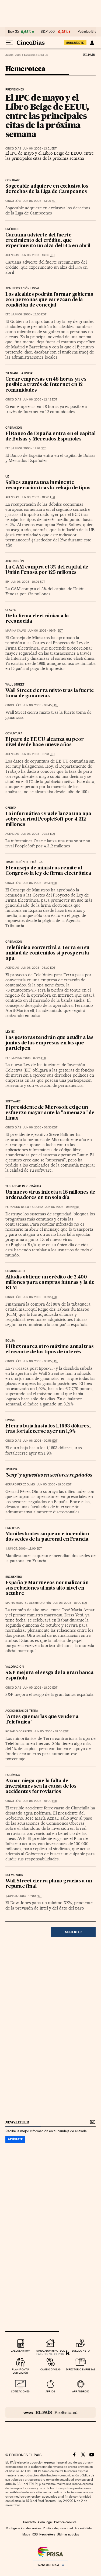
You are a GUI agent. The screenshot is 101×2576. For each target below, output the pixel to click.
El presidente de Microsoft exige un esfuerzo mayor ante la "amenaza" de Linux (50, 1113)
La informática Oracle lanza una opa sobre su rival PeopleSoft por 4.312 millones (48, 819)
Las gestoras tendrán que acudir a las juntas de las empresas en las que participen (49, 1043)
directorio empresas (81, 2369)
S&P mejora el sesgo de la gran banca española (50, 1676)
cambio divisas (50, 2369)
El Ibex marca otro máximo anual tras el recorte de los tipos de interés (50, 1349)
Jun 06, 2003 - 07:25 (29, 1058)
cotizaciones (20, 2391)
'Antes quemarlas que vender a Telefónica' (42, 1720)
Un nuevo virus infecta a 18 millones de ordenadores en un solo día (50, 1195)
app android (81, 2391)
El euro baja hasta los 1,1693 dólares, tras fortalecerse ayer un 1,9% (48, 1429)
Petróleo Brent (89, 32)
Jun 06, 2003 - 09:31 (38, 754)
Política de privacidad (58, 2528)
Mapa (26, 2534)
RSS (35, 2534)
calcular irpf (20, 2351)
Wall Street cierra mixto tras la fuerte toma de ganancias (50, 693)
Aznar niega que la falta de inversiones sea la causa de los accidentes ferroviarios (41, 1786)
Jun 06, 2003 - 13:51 (40, 149)
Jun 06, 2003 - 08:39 (40, 883)
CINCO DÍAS (13, 149)
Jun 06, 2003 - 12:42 (40, 400)
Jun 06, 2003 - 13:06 (38, 255)
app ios (50, 2391)
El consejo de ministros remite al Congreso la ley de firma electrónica (48, 871)
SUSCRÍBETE (75, 43)
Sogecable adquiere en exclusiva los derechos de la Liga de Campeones (47, 189)
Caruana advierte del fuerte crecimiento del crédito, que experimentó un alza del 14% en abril (48, 241)
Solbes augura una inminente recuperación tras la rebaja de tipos (48, 485)
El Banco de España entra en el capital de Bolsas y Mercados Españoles (50, 437)
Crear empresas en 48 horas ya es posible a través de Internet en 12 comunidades (46, 385)
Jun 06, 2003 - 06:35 (40, 1127)
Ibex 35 (13, 32)
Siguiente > (74, 1932)
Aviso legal (45, 2522)
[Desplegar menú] (9, 43)
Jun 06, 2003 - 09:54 (45, 631)
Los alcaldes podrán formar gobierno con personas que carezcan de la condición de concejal (49, 300)
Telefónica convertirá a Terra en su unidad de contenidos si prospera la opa (47, 953)
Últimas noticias (68, 2534)
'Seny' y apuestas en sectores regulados (49, 1475)
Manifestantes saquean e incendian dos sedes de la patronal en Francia (47, 1537)
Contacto (29, 2522)
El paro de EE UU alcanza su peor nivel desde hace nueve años (45, 742)
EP (7, 582)
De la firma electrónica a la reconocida (37, 619)
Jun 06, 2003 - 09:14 (38, 834)
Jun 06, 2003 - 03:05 (40, 1361)
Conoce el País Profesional (50, 2412)
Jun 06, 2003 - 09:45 (40, 705)
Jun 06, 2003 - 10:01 (28, 582)
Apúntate (15, 2139)
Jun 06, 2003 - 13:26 (40, 201)
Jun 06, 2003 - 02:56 (40, 1441)
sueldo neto (81, 2351)
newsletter (17, 2122)
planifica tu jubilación (20, 2371)
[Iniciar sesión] (92, 43)
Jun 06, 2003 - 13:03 (29, 314)
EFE (8, 314)
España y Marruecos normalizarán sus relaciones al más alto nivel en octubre (47, 1588)
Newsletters (47, 2534)
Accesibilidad (84, 2528)
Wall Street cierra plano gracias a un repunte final (49, 1884)
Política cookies (65, 2522)
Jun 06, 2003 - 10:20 (38, 497)
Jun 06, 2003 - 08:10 (38, 968)
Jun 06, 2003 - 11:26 (29, 448)
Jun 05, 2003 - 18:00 (54, 1484)
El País (89, 54)
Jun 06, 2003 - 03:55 (40, 1297)
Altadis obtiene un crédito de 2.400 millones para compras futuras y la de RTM (50, 1283)
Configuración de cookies (24, 2528)
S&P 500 (48, 32)
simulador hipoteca (50, 2351)
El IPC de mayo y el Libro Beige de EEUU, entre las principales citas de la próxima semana (47, 116)
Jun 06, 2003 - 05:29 (62, 1207)
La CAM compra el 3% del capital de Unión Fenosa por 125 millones (47, 570)
